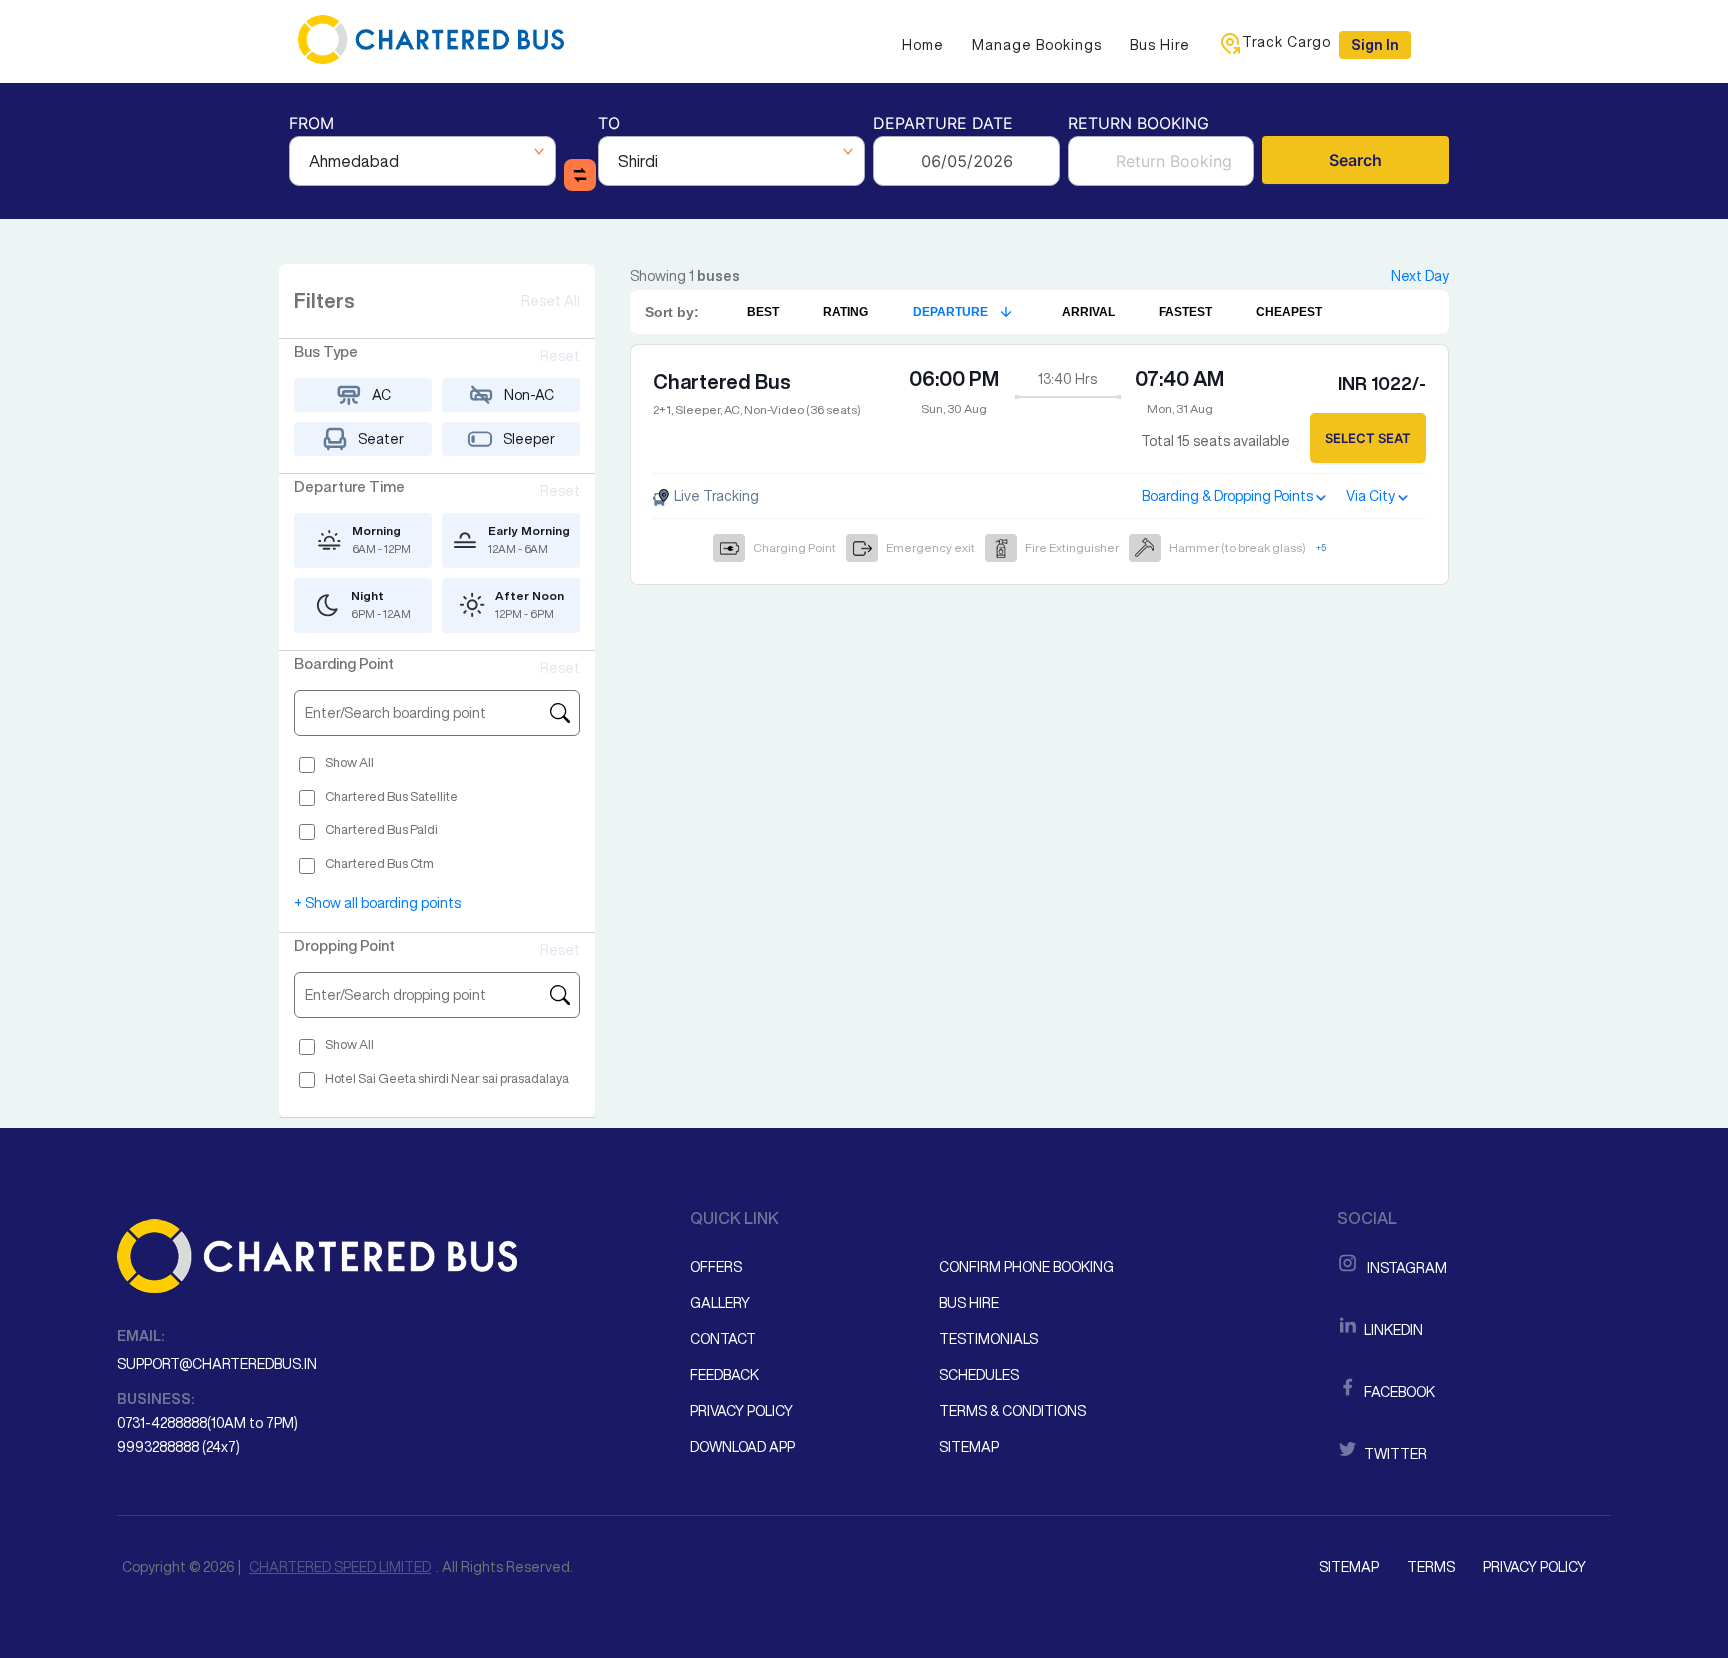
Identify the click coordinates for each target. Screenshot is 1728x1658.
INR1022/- (1382, 383)
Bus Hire (1160, 45)
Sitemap (969, 1447)
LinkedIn (1392, 1330)
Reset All (550, 301)
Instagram (1404, 1268)
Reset (560, 356)
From (311, 124)
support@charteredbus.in (217, 1364)
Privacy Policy (741, 1411)
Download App (742, 1447)
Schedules (979, 1375)
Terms (1431, 1567)
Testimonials (988, 1339)
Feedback (724, 1375)
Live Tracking (715, 496)
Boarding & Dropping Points (1227, 496)
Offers (716, 1267)
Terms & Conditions (1012, 1411)
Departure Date (943, 124)
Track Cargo (1286, 42)
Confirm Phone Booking (1026, 1267)
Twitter (1394, 1454)
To (609, 124)
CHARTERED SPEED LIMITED (340, 1567)
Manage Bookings (1037, 45)
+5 (1321, 547)
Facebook (1398, 1392)
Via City (1370, 496)
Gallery (720, 1303)
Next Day (1420, 276)
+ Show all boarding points (377, 903)
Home (923, 45)
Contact (723, 1339)
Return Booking (1138, 124)
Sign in (1375, 45)
